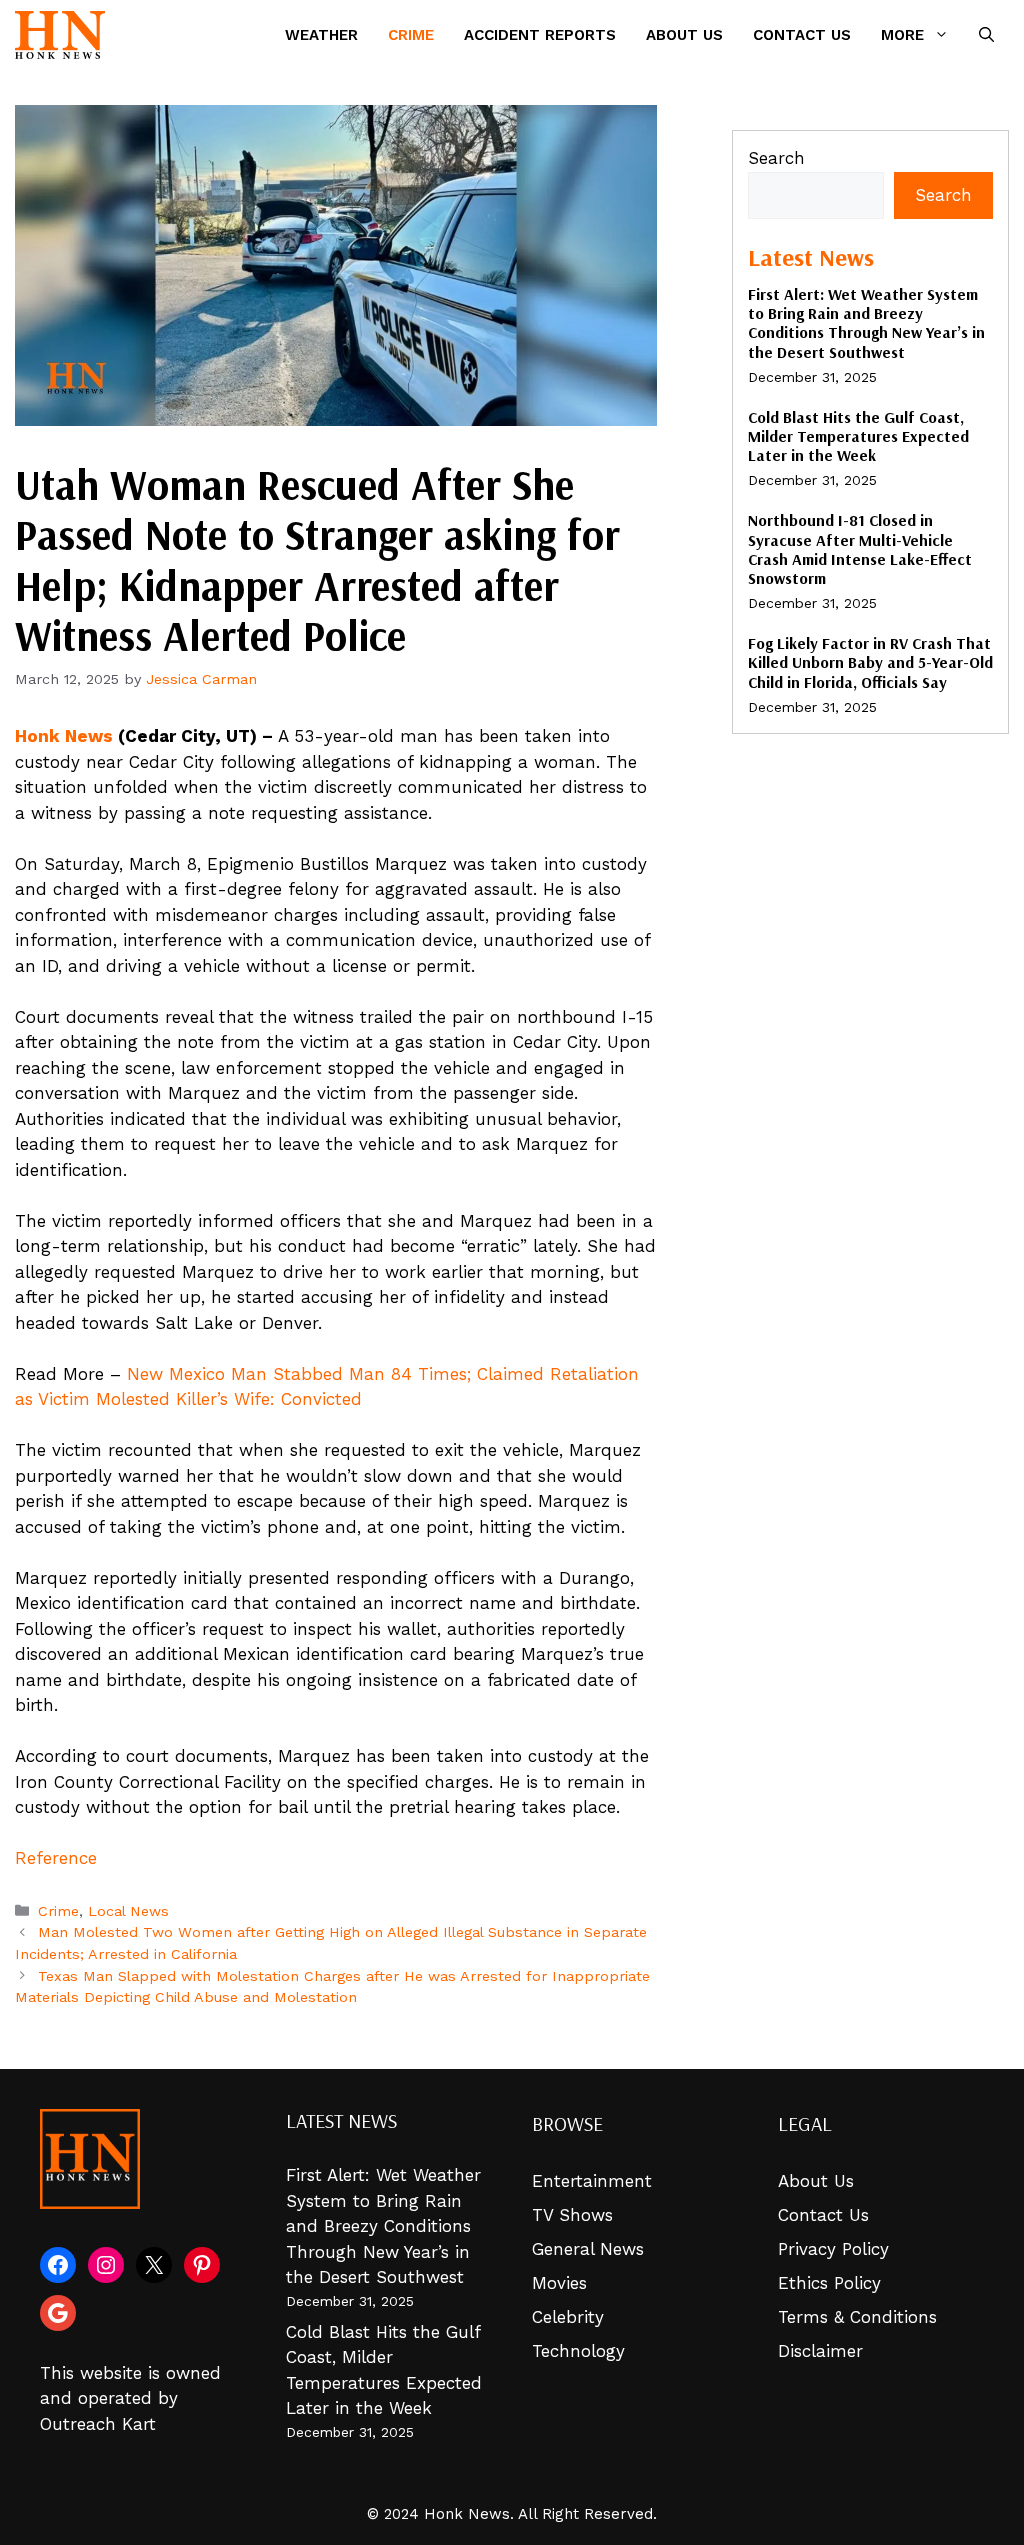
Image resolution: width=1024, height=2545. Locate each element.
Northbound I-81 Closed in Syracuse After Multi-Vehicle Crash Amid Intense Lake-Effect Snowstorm (860, 549)
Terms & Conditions (857, 2317)
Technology (578, 2351)
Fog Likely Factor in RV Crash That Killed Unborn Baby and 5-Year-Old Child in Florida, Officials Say (870, 662)
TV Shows (572, 2215)
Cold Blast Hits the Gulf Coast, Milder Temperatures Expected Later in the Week (858, 436)
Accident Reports (540, 35)
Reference (56, 1858)
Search (776, 158)
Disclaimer (820, 2351)
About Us (684, 35)
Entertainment (592, 2181)
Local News (128, 1911)
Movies (559, 2283)
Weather (321, 35)
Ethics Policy (829, 2283)
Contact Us (802, 35)
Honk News (64, 736)
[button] (986, 35)
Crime (411, 35)
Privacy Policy (833, 2249)
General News (588, 2249)
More (902, 35)
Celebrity (568, 2317)
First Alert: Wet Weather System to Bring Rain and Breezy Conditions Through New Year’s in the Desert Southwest (866, 323)
